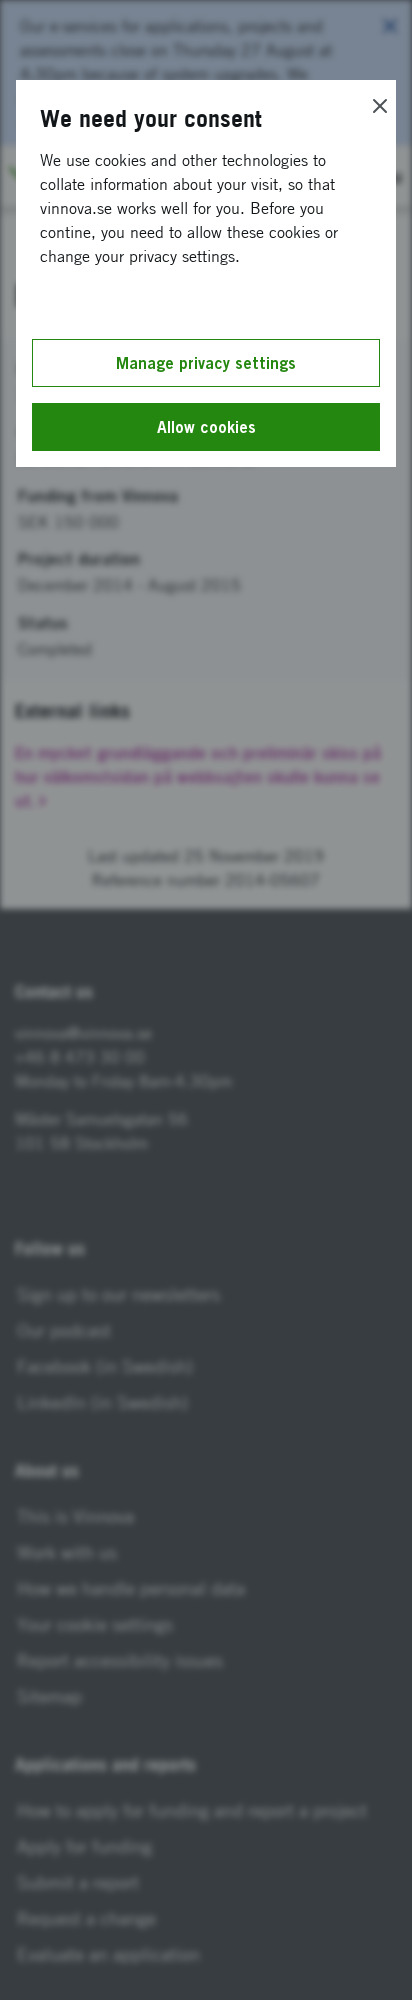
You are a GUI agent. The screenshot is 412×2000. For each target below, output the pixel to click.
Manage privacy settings (206, 363)
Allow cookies (206, 427)
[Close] (380, 106)
